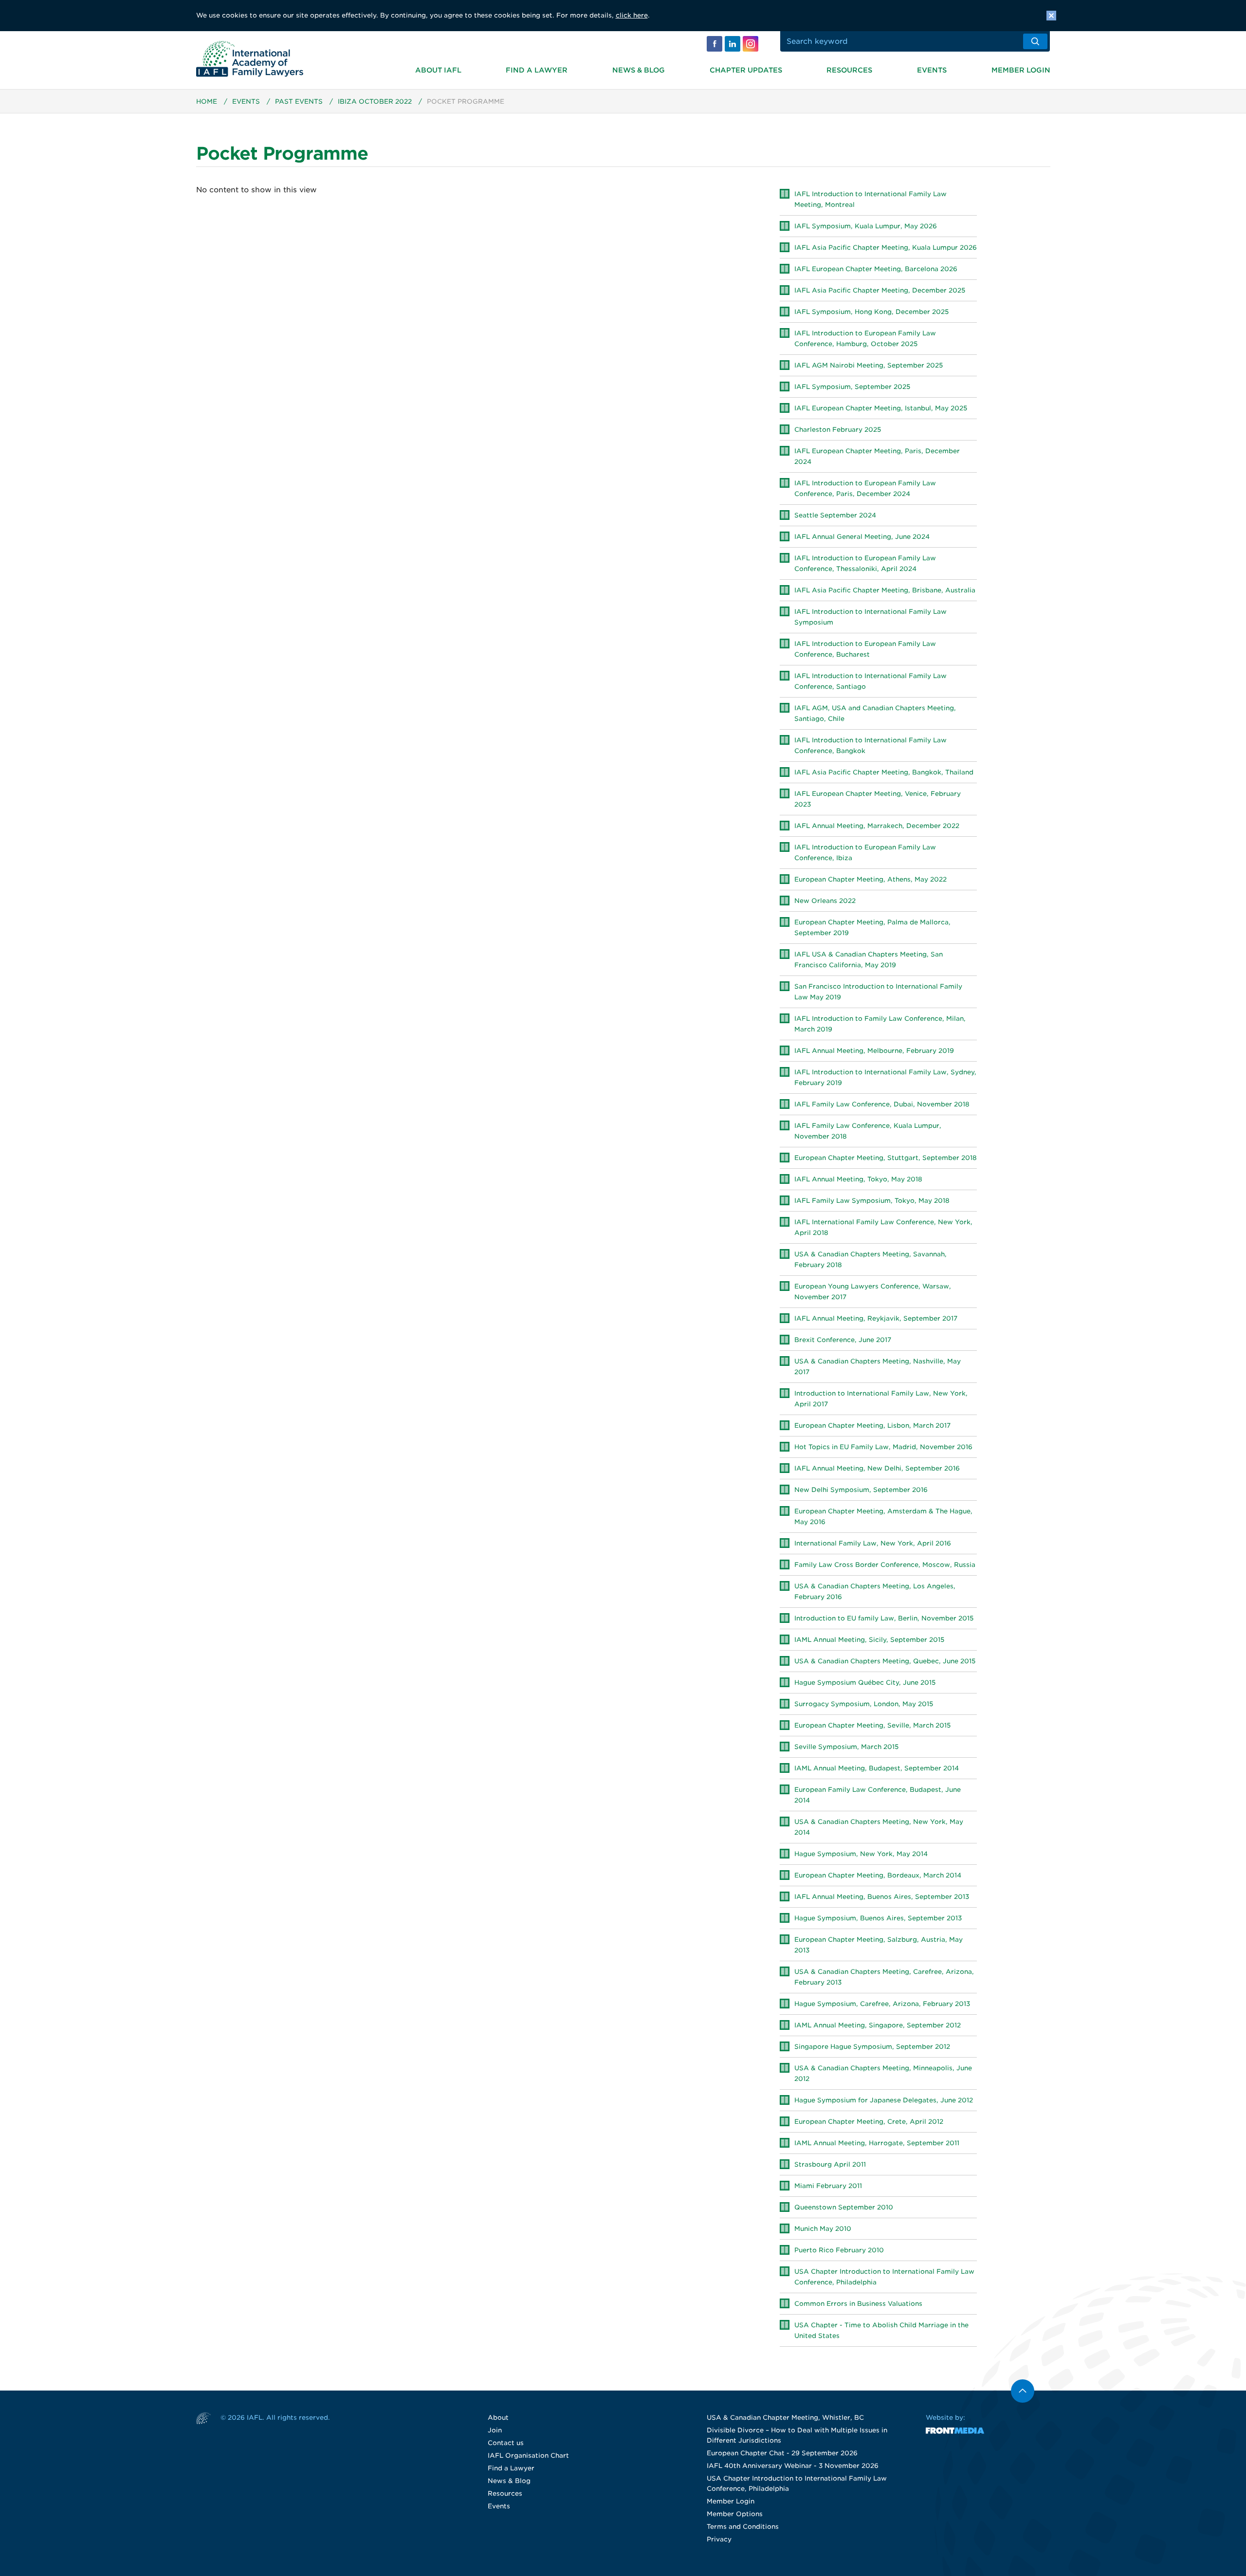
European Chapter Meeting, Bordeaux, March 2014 (878, 1875)
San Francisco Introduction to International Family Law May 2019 (878, 992)
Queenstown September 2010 (844, 2207)
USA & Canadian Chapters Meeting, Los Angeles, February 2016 (875, 1592)
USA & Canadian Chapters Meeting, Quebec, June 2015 (885, 1661)
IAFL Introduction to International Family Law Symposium (870, 617)
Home (207, 101)
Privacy (719, 2539)
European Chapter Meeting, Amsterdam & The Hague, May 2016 (883, 1517)
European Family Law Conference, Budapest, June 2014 (878, 1795)
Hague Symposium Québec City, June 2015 (865, 1683)
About (498, 2418)
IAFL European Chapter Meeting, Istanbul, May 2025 (881, 408)
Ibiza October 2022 (375, 101)
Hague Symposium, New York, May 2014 (861, 1854)
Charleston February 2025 (838, 430)
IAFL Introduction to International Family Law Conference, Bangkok (870, 745)
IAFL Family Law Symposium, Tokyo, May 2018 (872, 1201)
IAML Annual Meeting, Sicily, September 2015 (869, 1640)
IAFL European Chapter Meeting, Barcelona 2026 (876, 269)
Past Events (299, 101)
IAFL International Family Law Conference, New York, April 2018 (883, 1227)
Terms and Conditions (743, 2527)
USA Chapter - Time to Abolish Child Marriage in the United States (881, 2330)
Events (932, 70)
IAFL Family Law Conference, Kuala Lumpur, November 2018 (868, 1131)
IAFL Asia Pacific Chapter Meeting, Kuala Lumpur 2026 (886, 248)
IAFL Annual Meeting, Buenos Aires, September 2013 (882, 1897)
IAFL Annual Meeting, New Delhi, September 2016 (877, 1468)
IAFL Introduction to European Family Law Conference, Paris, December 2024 (865, 488)
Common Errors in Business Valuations (858, 2304)
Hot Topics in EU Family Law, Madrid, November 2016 (883, 1447)
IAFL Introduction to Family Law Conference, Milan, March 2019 (880, 1024)
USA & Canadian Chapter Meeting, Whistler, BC (785, 2418)
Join (495, 2430)
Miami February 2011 (828, 2186)
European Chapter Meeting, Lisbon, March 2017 (872, 1426)
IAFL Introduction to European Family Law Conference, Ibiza (865, 853)
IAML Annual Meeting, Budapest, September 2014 (877, 1768)
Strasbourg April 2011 (830, 2164)
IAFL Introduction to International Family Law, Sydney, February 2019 (885, 1077)
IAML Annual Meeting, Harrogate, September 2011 (877, 2143)
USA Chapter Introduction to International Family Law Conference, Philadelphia (884, 2277)
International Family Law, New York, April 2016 (873, 1543)
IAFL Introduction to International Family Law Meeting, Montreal (870, 199)
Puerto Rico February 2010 (839, 2250)
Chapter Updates (746, 70)
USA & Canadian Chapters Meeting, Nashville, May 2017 (878, 1367)
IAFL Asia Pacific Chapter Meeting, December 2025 (880, 290)
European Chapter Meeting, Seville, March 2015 (872, 1725)
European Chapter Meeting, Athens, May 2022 (870, 879)
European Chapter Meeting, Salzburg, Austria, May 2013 (879, 1945)
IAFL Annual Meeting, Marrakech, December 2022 (877, 826)
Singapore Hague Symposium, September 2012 (872, 2047)
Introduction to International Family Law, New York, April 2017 (881, 1399)
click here (632, 15)
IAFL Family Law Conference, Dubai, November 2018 (882, 1104)
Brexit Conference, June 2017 (843, 1340)
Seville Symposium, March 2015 (846, 1747)
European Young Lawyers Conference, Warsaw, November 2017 (873, 1292)
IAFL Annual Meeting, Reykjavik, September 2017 (876, 1318)
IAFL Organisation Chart (528, 2456)
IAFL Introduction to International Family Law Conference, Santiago (870, 681)
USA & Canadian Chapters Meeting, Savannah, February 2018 (870, 1260)
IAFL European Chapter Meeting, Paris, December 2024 (877, 456)
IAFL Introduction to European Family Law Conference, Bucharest (865, 649)
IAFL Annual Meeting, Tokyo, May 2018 (858, 1179)
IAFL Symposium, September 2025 (852, 387)
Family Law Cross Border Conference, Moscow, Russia (885, 1565)
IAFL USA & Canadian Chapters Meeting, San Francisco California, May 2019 (869, 960)
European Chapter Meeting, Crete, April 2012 (869, 2122)
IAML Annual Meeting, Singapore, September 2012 (878, 2025)
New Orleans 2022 (825, 901)
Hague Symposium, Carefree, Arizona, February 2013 (882, 2004)
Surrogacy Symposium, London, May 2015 (864, 1704)
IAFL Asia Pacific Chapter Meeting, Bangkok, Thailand (884, 772)
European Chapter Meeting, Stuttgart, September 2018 (886, 1158)
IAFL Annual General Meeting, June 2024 (862, 537)
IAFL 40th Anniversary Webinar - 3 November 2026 (793, 2466)
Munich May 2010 (823, 2229)
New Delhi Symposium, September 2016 (861, 1490)
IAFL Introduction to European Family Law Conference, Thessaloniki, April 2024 (865, 563)
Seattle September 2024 (835, 515)
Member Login (1021, 70)
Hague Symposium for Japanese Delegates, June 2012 (884, 2100)
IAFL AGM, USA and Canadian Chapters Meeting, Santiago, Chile (875, 713)
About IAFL (438, 70)
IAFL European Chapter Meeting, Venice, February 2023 (878, 799)
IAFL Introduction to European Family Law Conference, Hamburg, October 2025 (865, 339)
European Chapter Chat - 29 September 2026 (782, 2453)
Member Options (735, 2514)
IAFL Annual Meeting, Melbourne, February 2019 (874, 1051)
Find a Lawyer (537, 70)
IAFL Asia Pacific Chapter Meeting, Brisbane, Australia (885, 590)
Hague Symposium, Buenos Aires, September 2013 (878, 1918)
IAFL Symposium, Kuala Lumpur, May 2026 (866, 226)
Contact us (506, 2443)
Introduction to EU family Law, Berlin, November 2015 (884, 1618)
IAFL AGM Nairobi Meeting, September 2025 (869, 365)
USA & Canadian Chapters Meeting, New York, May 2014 (879, 1827)
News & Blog (639, 70)
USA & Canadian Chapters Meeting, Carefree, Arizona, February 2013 (884, 1977)
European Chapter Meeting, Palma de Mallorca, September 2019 (872, 928)
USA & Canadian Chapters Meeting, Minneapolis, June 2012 (883, 2073)
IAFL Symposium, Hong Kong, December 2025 (871, 312)
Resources (849, 70)
